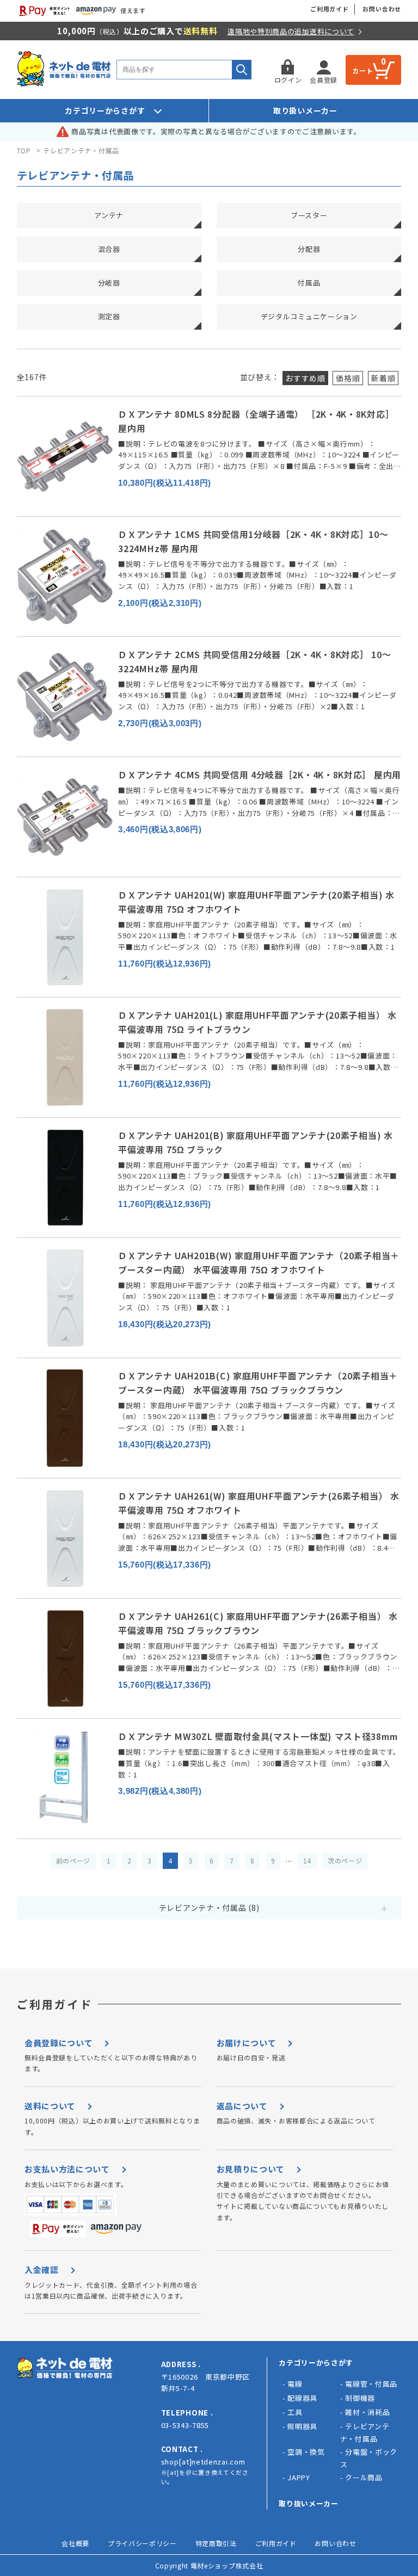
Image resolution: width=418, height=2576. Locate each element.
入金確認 (42, 2270)
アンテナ (109, 215)
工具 (295, 2412)
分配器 (309, 249)
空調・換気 (306, 2452)
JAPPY (299, 2477)
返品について (242, 2106)
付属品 (309, 283)
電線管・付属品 (371, 2384)
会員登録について (59, 2043)
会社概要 (75, 2543)
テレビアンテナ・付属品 (81, 150)
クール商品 (364, 2477)
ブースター (309, 215)
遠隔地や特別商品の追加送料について (291, 31)
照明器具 (302, 2426)
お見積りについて (251, 2169)
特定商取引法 (216, 2543)
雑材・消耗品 (367, 2412)
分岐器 (109, 283)
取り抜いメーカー (309, 2503)
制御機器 (360, 2398)
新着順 (383, 378)
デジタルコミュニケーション (309, 316)
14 (307, 1860)
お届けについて (247, 2043)
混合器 (109, 249)
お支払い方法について (67, 2169)
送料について (50, 2106)
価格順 (348, 378)
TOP (24, 150)
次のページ (345, 1860)
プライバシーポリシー (142, 2543)
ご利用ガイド (330, 9)
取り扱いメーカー (305, 110)
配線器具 (302, 2398)
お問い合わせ (382, 9)
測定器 (109, 316)
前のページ (73, 1860)
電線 (295, 2384)
